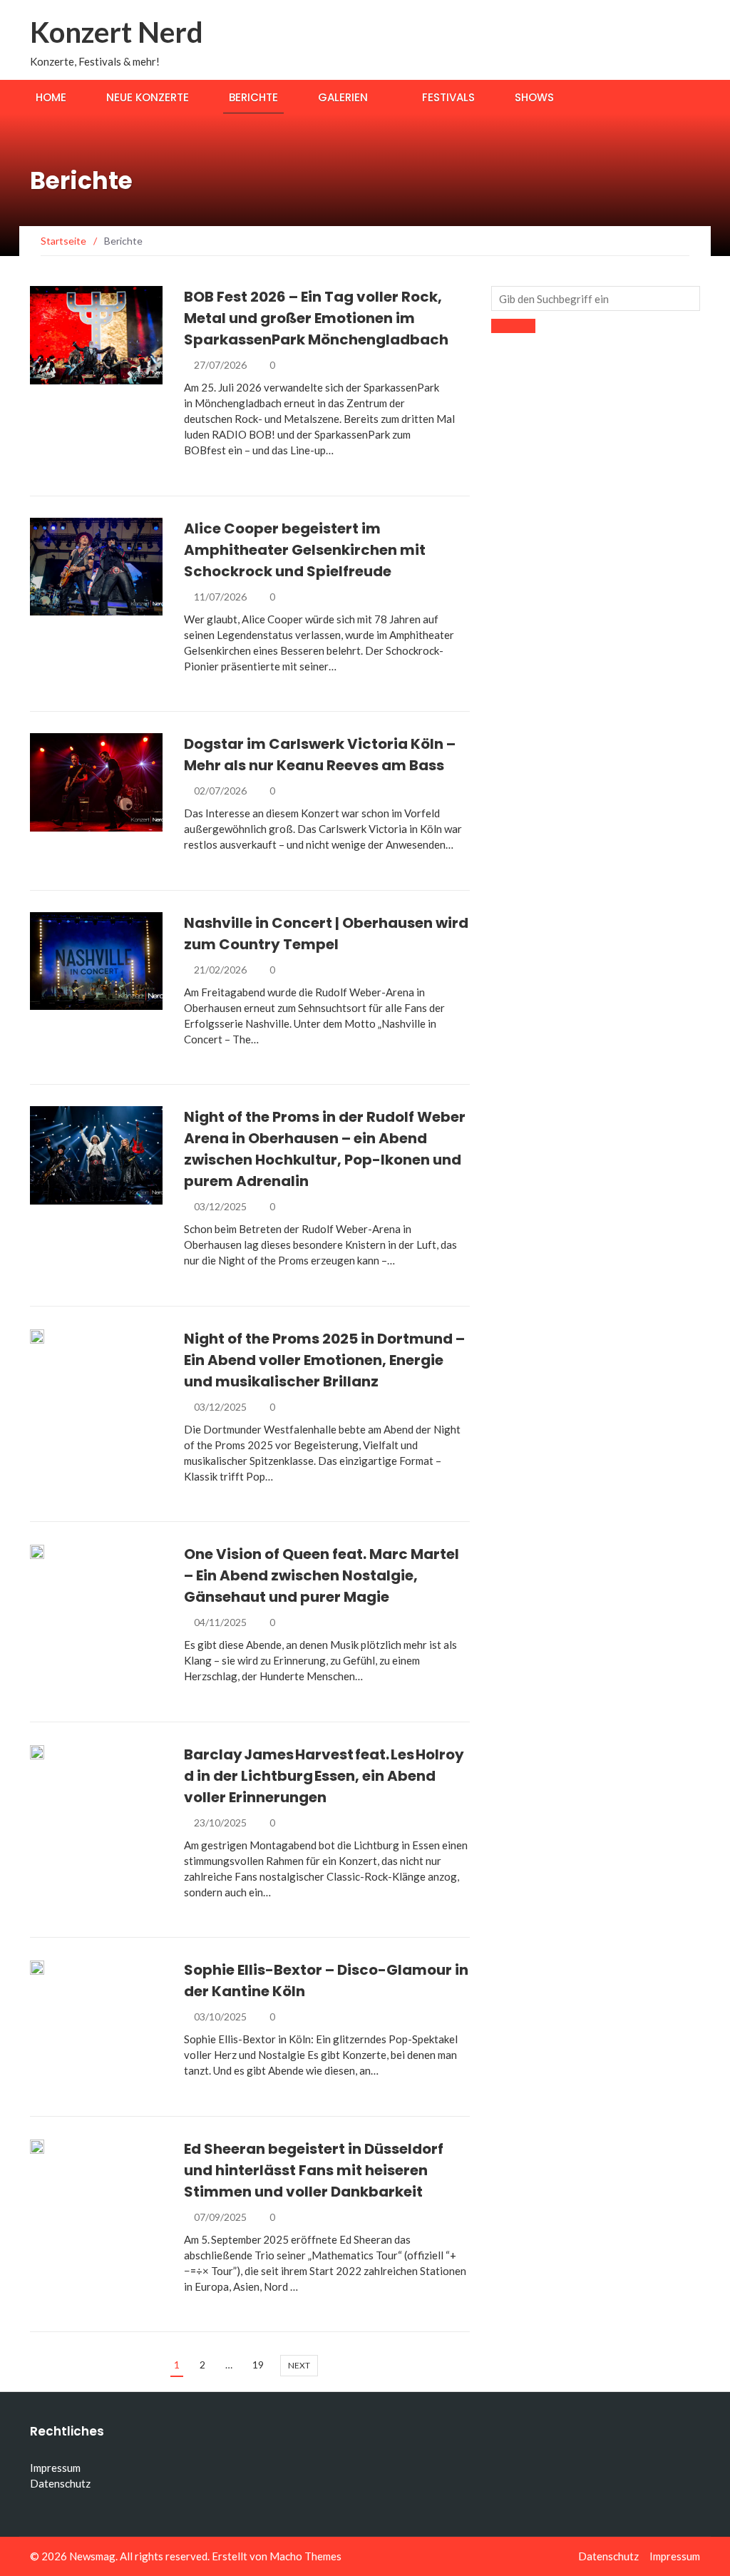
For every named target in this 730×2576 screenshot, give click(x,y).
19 (258, 2365)
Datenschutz (60, 2483)
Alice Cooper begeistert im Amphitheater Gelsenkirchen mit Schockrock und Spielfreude (305, 550)
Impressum (55, 2468)
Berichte (253, 97)
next (299, 2365)
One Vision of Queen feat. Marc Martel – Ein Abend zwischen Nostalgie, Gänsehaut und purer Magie (322, 1575)
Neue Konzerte (148, 97)
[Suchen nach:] (596, 298)
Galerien (343, 97)
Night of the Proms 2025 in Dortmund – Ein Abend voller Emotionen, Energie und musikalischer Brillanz (324, 1360)
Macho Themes (305, 2556)
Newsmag (92, 2556)
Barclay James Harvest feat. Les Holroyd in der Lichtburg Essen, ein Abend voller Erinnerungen (324, 1776)
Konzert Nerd (117, 32)
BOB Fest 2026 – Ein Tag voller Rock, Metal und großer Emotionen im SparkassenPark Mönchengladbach (316, 318)
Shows (534, 97)
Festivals (448, 97)
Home (51, 97)
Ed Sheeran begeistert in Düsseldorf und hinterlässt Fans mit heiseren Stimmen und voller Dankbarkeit (314, 2170)
